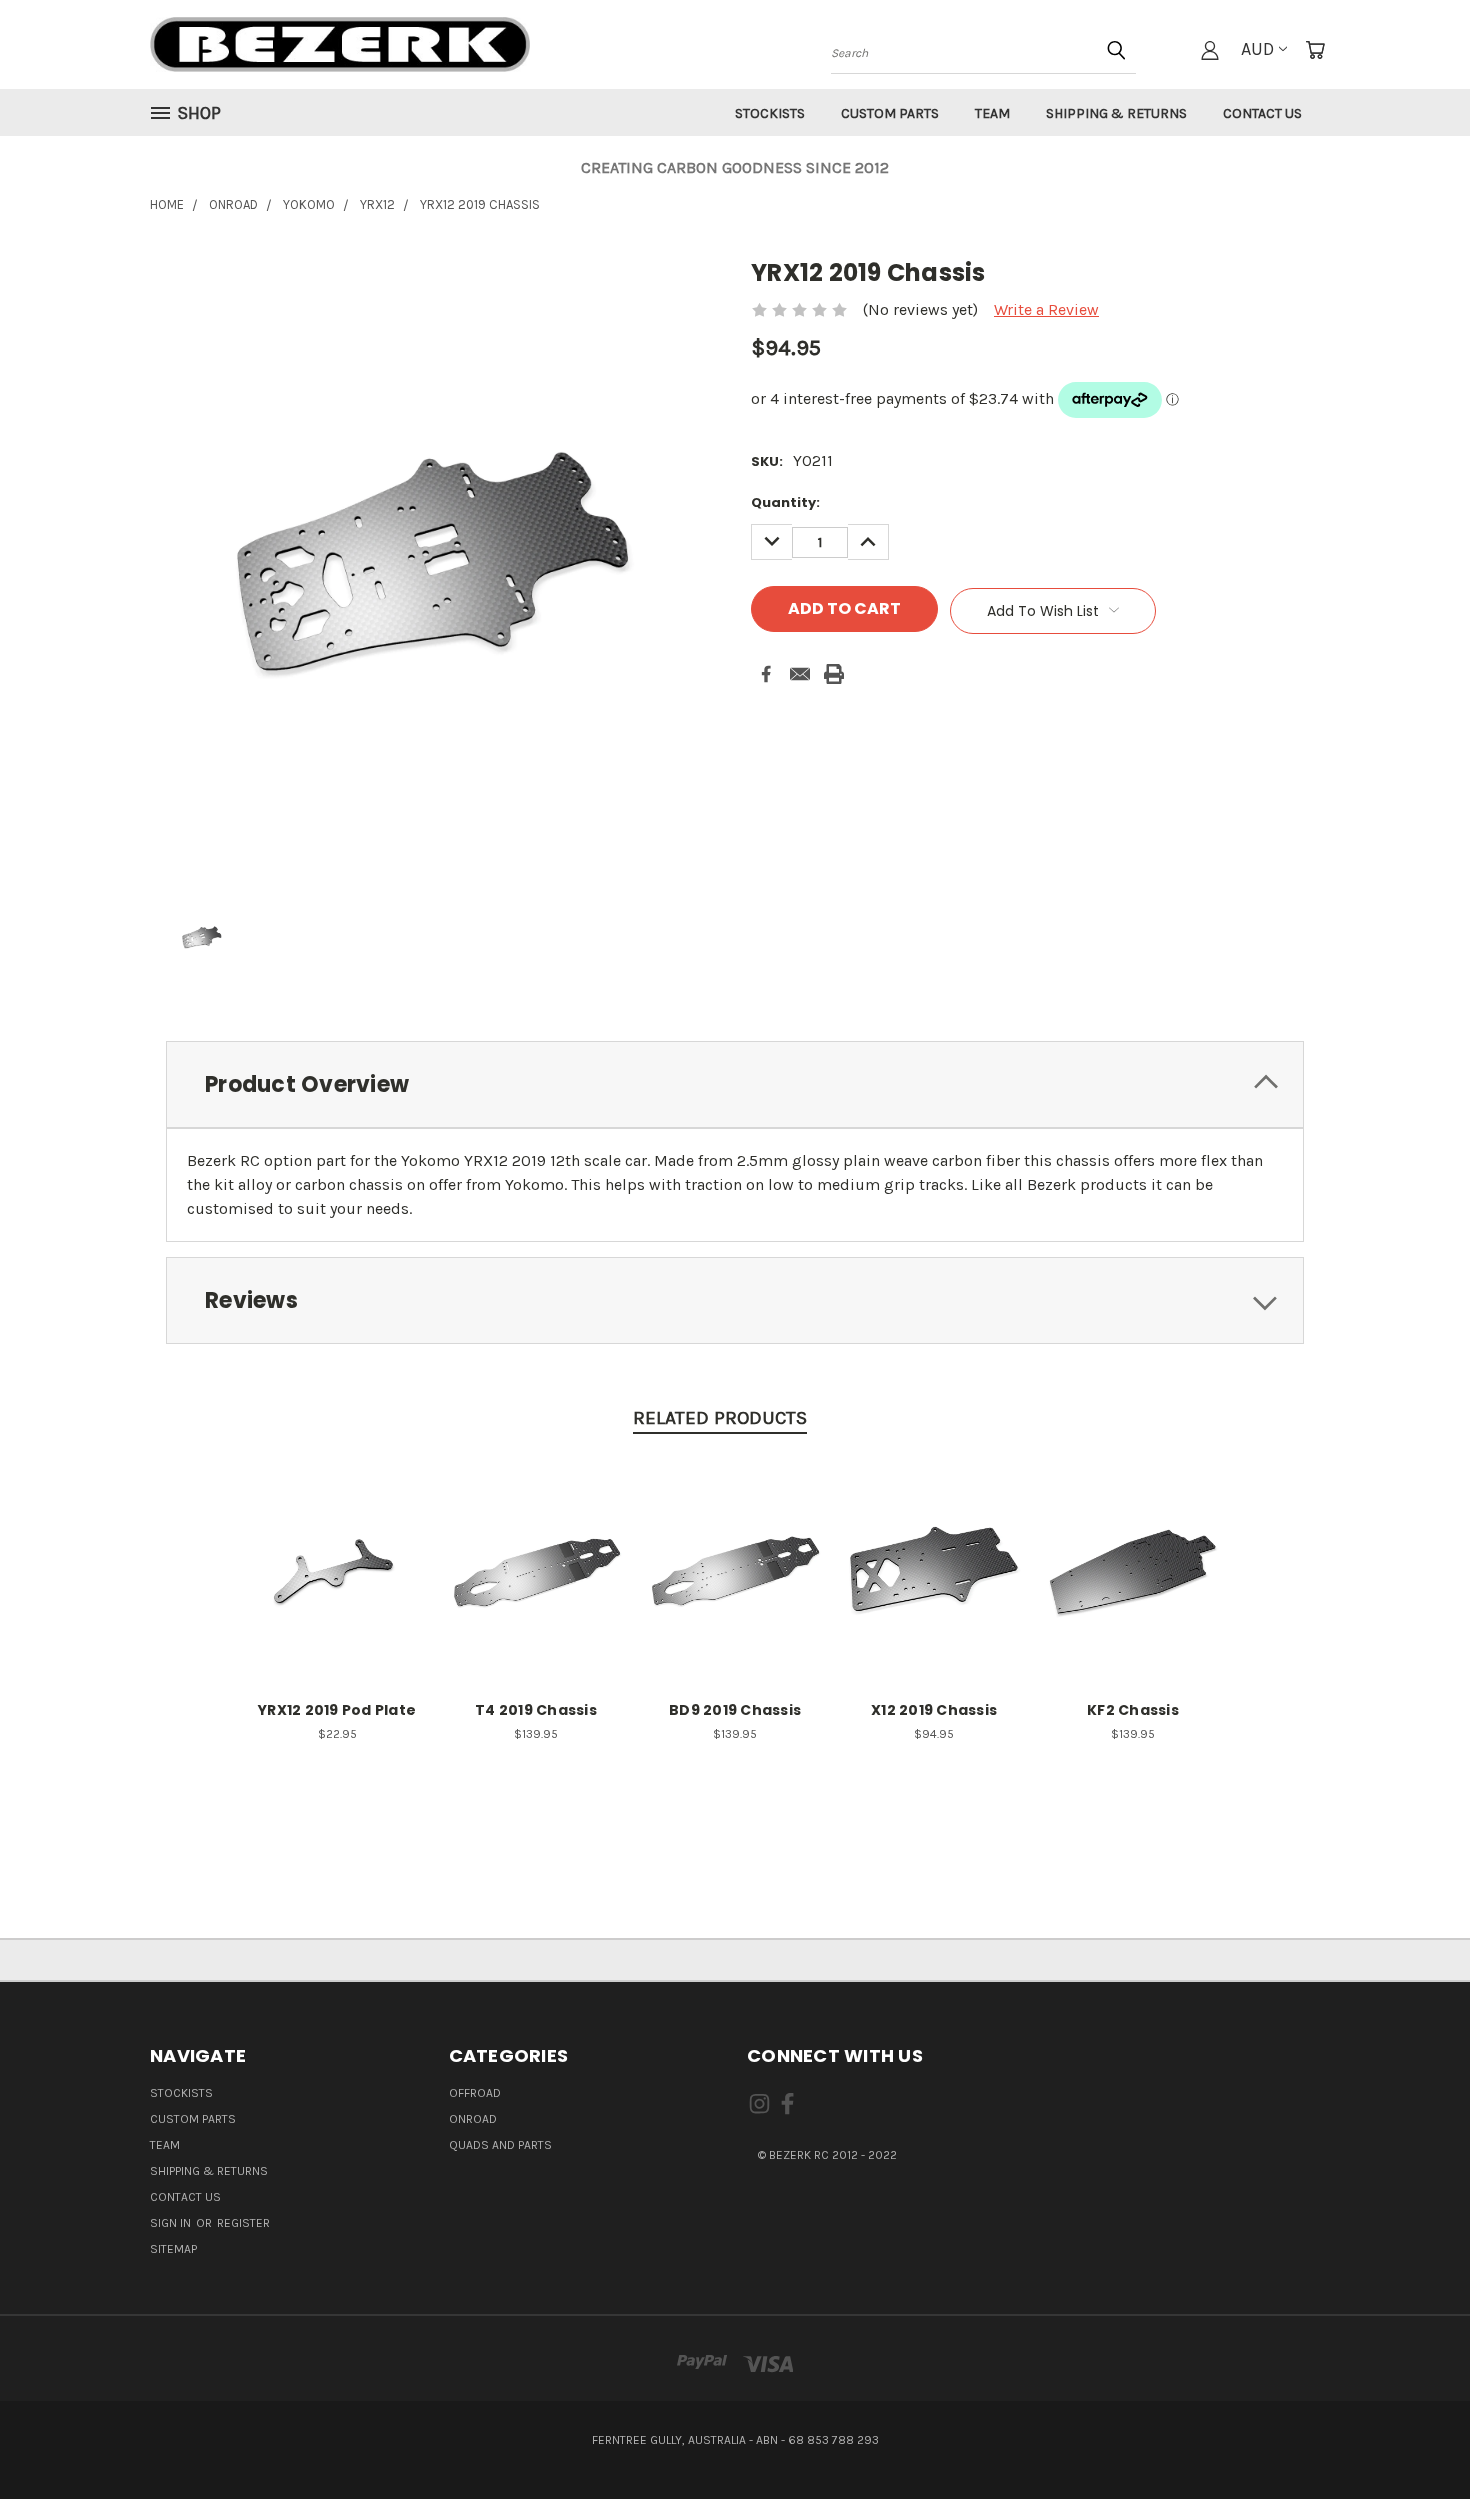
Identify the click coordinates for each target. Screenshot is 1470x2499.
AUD (1257, 49)
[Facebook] (766, 674)
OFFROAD (475, 2093)
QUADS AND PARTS (500, 2145)
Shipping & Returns (1116, 113)
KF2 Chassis (1133, 1710)
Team (992, 113)
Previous (1414, 2436)
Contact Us (1262, 113)
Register (243, 2223)
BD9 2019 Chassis (735, 1710)
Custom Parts (890, 113)
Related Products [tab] (720, 1418)
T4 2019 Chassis (536, 1710)
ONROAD (473, 2119)
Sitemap (173, 2249)
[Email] (800, 674)
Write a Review (1046, 309)
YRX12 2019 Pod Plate (337, 1710)
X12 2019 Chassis (934, 1710)
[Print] (834, 674)
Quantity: (785, 502)
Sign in (172, 2223)
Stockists (770, 113)
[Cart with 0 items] (1315, 50)
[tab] (735, 1084)
